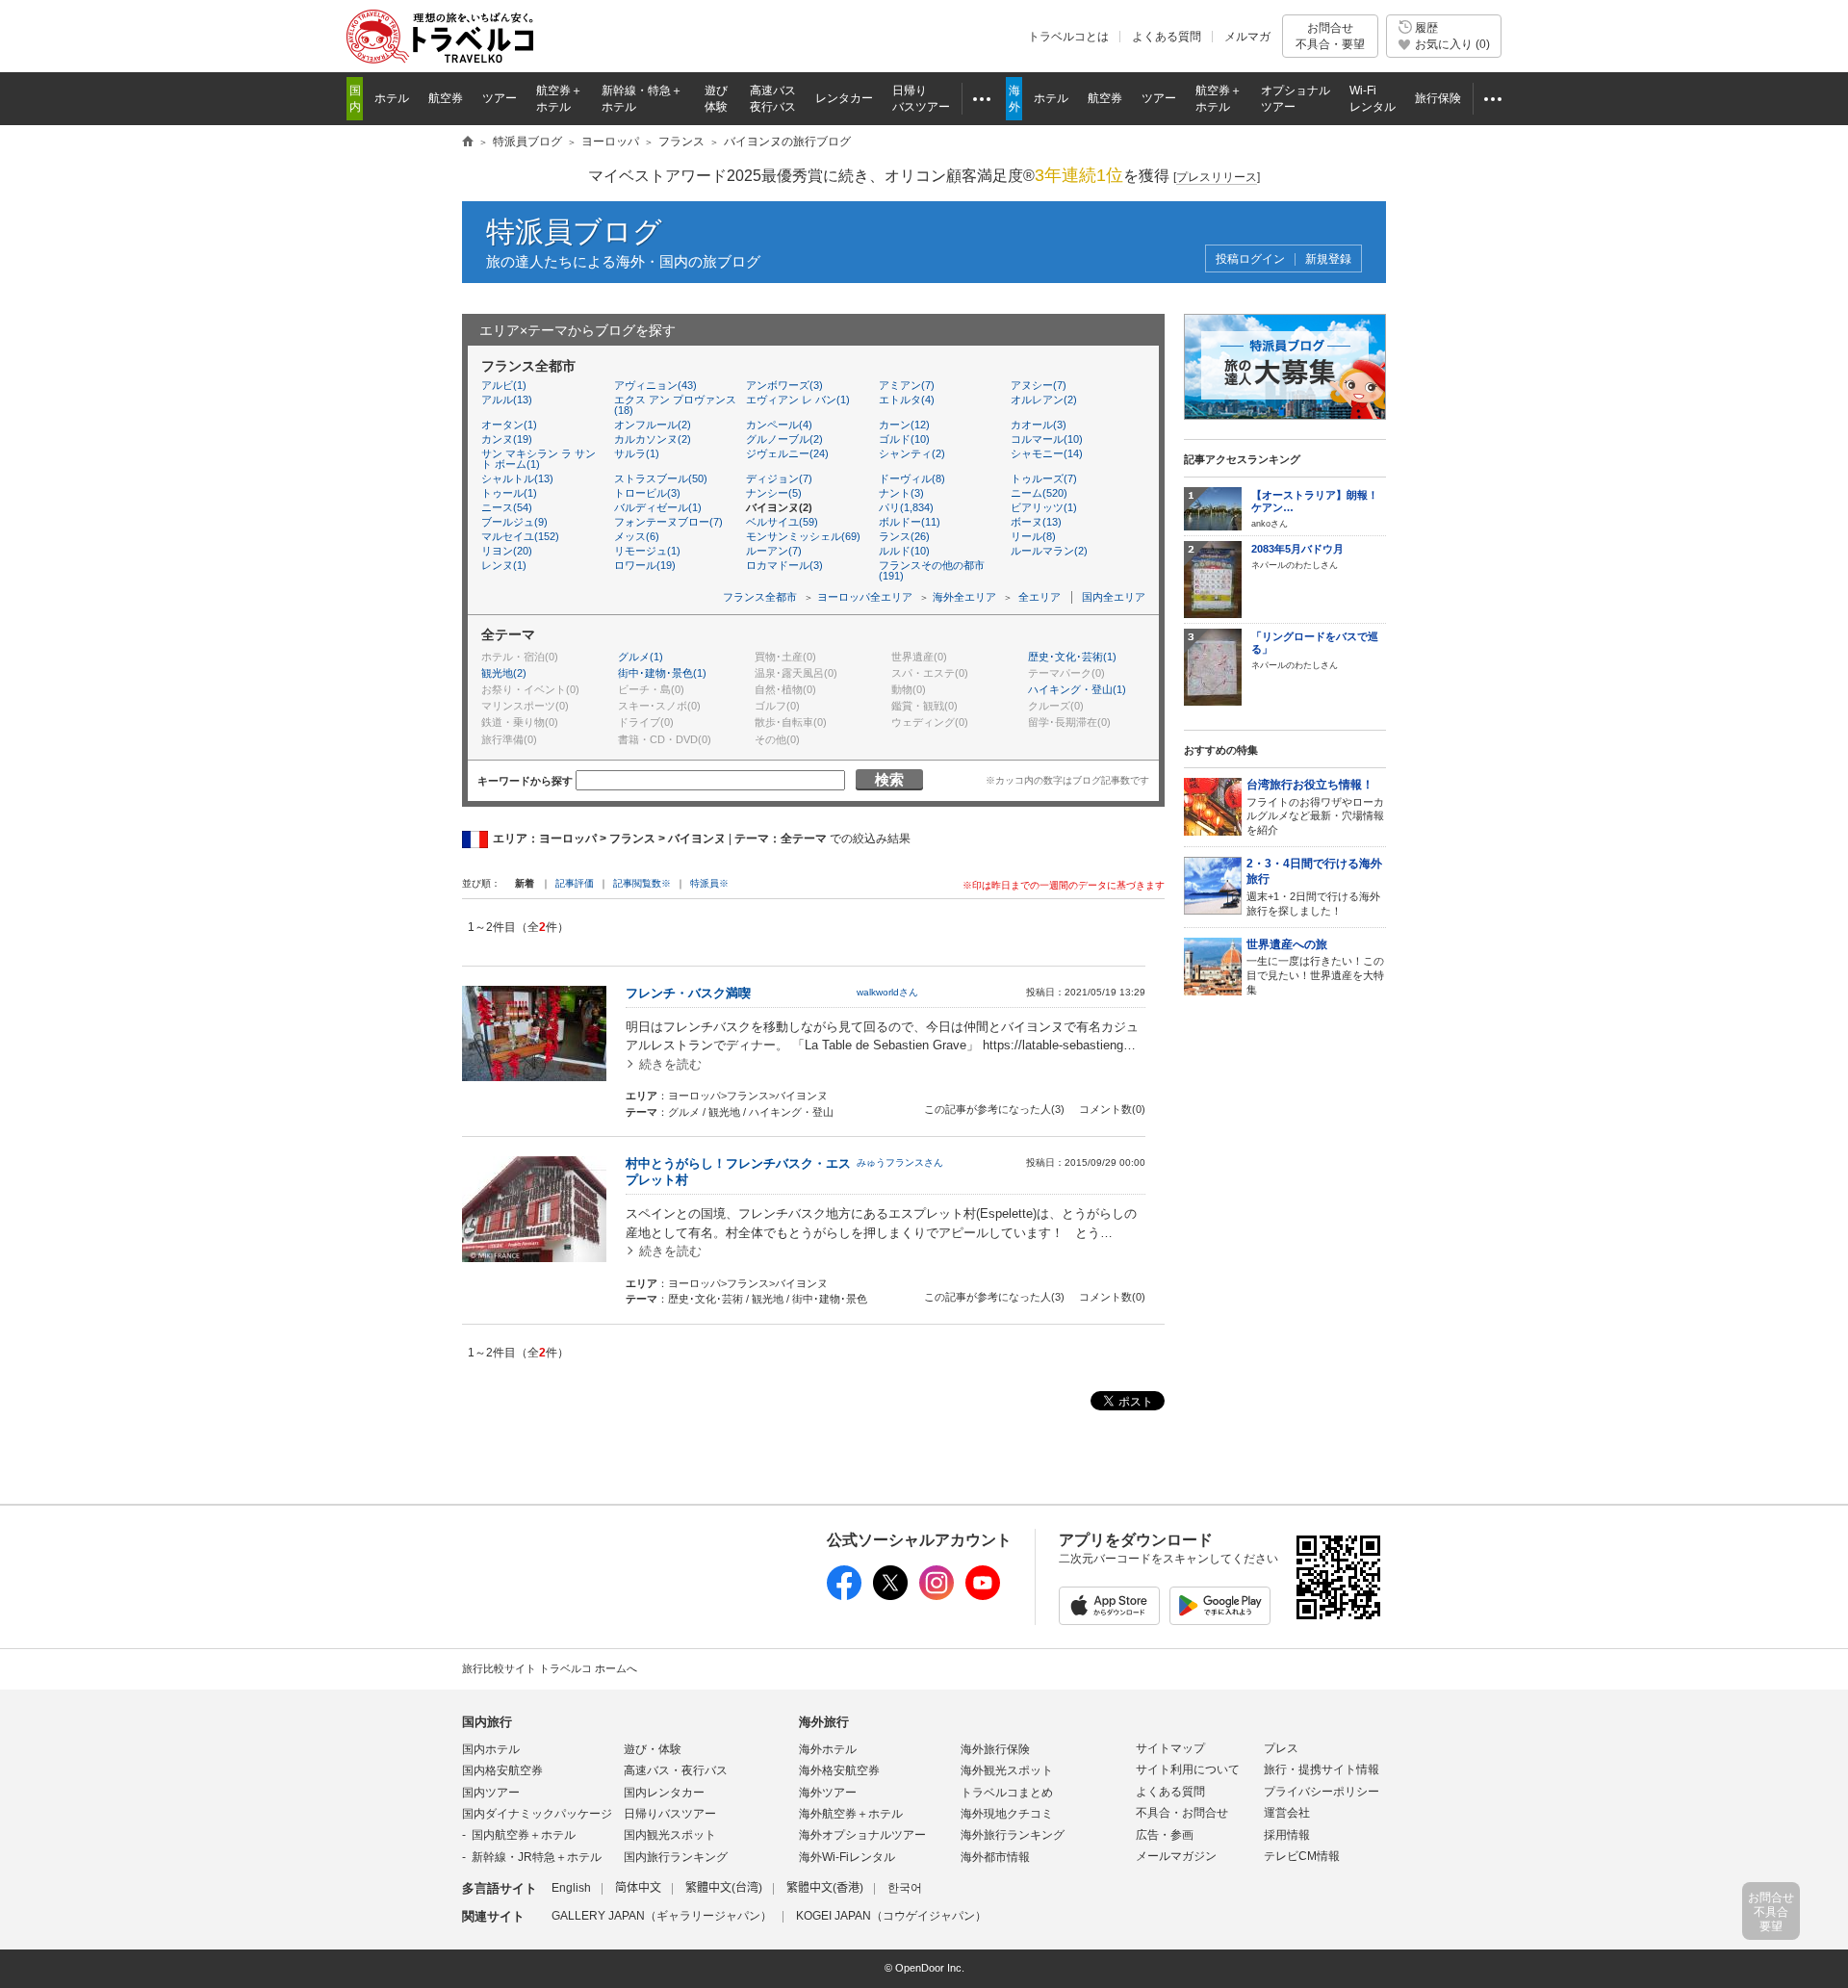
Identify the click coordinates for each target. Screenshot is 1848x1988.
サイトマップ (1170, 1748)
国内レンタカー (664, 1793)
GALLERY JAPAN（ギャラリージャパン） (662, 1916)
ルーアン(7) (774, 551)
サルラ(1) (637, 453)
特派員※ (709, 883)
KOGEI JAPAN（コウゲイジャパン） (891, 1916)
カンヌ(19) (507, 439)
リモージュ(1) (647, 551)
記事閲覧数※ (642, 883)
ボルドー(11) (910, 522)
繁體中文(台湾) (724, 1888)
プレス (1281, 1748)
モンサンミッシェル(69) (803, 536)
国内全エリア (1114, 597)
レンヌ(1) (504, 565)
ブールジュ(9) (514, 522)
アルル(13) (507, 400)
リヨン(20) (507, 551)
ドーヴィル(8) (912, 478)
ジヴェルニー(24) (787, 453)
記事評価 (575, 883)
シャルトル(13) (517, 478)
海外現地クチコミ (1007, 1814)
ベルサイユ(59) (782, 522)
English (571, 1888)
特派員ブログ (574, 232)
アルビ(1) (504, 385)
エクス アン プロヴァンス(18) (675, 405)
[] (1217, 177)
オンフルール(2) (653, 425)
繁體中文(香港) (825, 1888)
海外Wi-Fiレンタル (847, 1857)
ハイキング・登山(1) (1077, 689)
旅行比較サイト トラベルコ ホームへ (550, 1668)
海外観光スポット (1007, 1770)
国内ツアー (491, 1793)
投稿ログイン (1250, 259)
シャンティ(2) (912, 453)
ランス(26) (904, 536)
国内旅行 (487, 1722)
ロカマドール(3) (784, 565)
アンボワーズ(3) (784, 385)
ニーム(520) (1039, 493)
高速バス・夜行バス (676, 1770)
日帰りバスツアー (670, 1814)
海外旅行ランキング (1013, 1835)
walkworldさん (887, 992)
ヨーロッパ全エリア (865, 597)
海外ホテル (828, 1749)
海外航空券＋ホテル (851, 1814)
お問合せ (1330, 36)
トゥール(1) (509, 493)
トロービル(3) (647, 493)
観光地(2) (504, 673)
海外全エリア (964, 597)
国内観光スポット (670, 1835)
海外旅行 (824, 1722)
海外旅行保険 (995, 1749)
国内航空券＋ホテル (524, 1835)
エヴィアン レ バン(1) (798, 400)
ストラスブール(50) (661, 478)
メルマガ (1247, 37)
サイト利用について (1188, 1769)
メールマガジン (1176, 1856)
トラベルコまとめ (1007, 1793)
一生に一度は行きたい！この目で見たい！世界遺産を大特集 (1315, 967)
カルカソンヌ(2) (653, 439)
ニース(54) (507, 507)
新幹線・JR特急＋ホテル (537, 1857)
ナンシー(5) (774, 493)
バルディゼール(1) (658, 507)
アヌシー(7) (1039, 385)
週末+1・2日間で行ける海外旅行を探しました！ (1314, 887)
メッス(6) (637, 536)
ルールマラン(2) (1049, 551)
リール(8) (1033, 536)
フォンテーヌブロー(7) (668, 522)
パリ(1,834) (906, 507)
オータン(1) (509, 425)
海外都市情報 (995, 1857)
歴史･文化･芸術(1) (1072, 657)
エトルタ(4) (907, 400)
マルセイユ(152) (520, 536)
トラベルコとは (1068, 37)
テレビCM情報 (1302, 1856)
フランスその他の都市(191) (932, 570)
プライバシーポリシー (1322, 1792)
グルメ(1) (641, 657)
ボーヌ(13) (1036, 522)
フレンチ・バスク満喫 (688, 993)
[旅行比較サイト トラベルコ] (468, 142)
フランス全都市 (760, 597)
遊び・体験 (653, 1749)
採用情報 (1287, 1835)
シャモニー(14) (1047, 453)
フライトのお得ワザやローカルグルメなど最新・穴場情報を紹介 (1315, 807)
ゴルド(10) (904, 439)
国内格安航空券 (502, 1770)
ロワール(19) (645, 565)
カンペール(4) (779, 425)
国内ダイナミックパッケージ (537, 1814)
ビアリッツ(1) (1044, 507)
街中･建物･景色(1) (662, 673)
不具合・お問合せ (1182, 1813)
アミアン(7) (907, 385)
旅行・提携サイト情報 (1322, 1769)
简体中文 (638, 1888)
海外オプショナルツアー (862, 1835)
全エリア (1039, 597)
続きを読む (670, 1064)
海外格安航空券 (839, 1770)
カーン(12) (904, 425)
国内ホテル (491, 1749)
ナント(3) (901, 493)
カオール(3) (1039, 425)
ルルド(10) (904, 551)
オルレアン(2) (1044, 400)
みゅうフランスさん (900, 1162)
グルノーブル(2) (784, 439)
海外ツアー (828, 1793)
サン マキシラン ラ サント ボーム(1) (539, 459)
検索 (889, 779)
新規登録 (1328, 259)
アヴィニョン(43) (655, 385)
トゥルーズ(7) (1044, 478)
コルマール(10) (1047, 439)
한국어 (905, 1888)
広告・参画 (1165, 1835)
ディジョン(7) (779, 478)
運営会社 (1287, 1813)
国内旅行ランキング (676, 1857)
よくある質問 (1167, 37)
